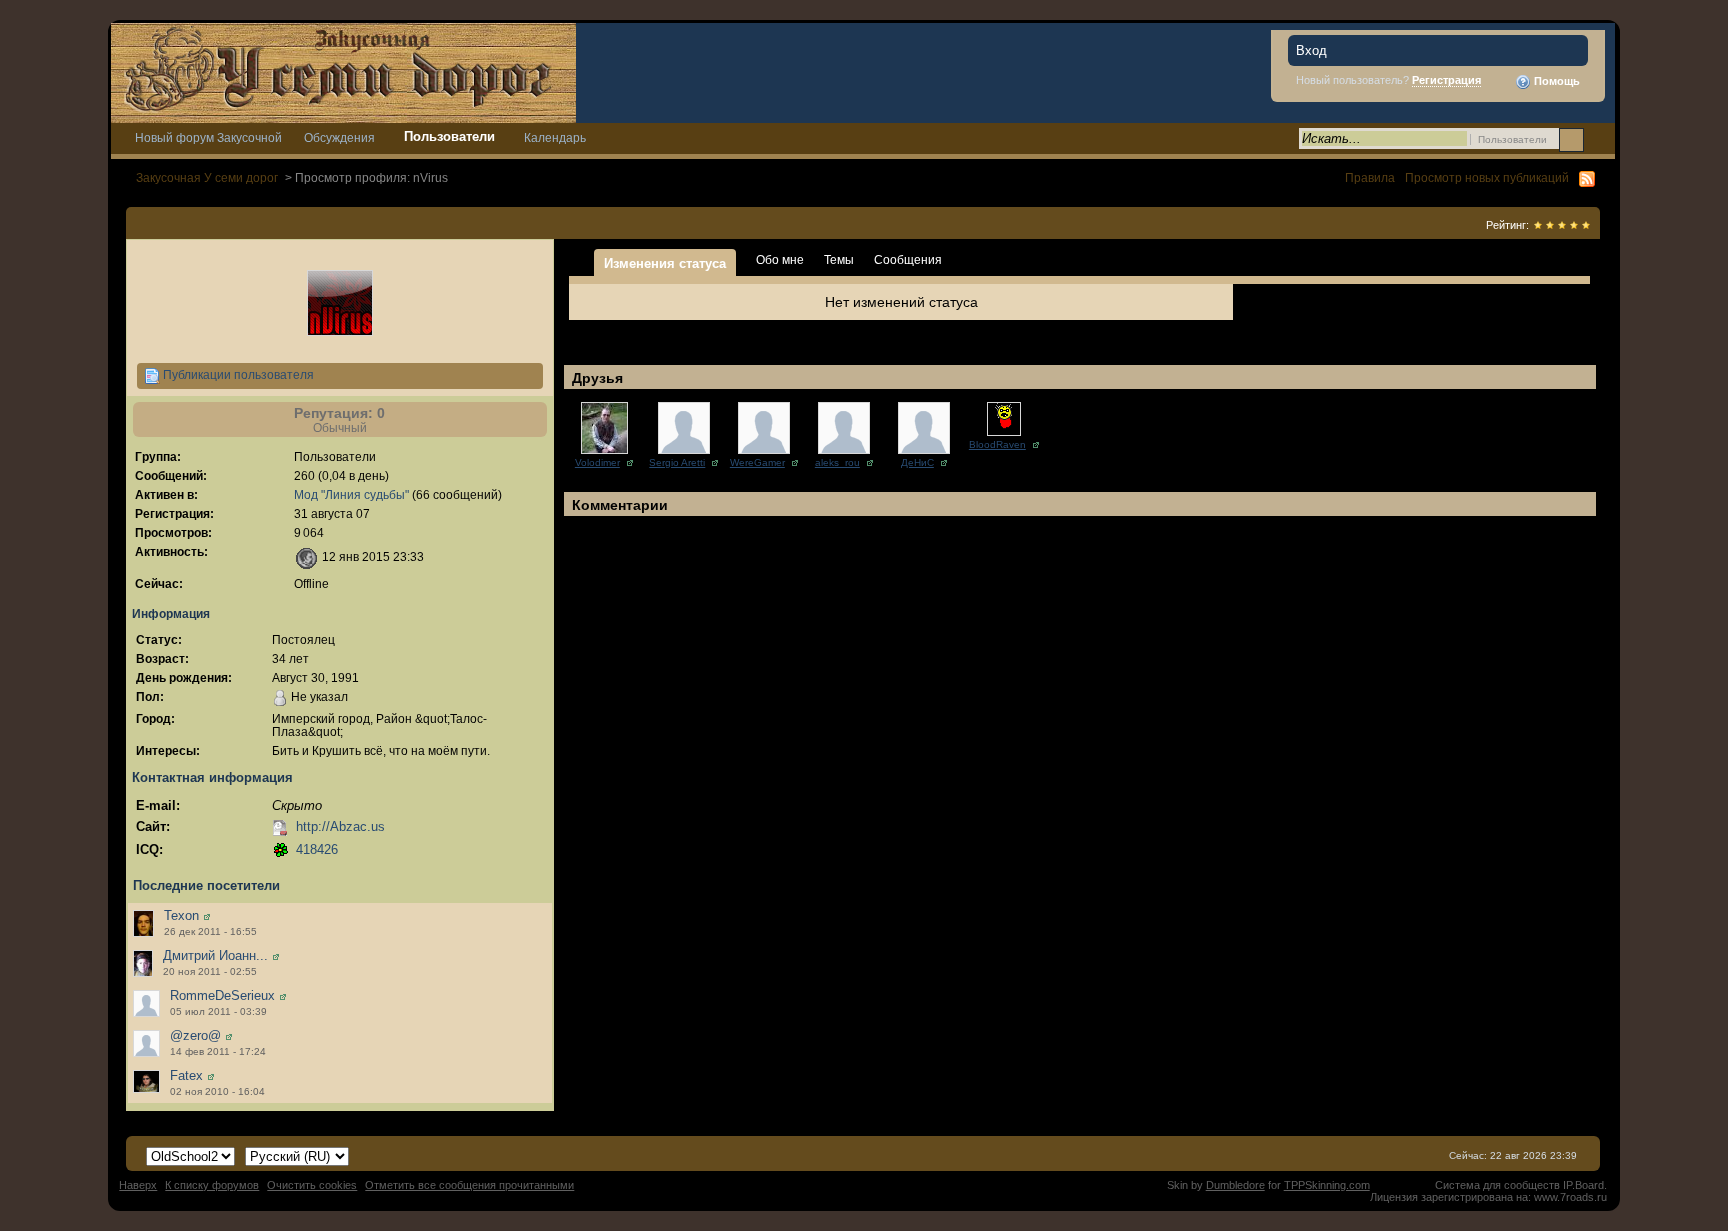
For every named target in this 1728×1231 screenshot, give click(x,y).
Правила (1370, 177)
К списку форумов (212, 1185)
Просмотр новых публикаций (1487, 177)
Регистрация (1446, 80)
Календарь (555, 137)
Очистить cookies (312, 1185)
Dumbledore (1235, 1185)
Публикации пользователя (237, 374)
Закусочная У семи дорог (207, 177)
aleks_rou (837, 462)
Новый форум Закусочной (208, 137)
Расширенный (1597, 139)
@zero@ (195, 1035)
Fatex (186, 1075)
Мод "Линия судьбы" (351, 494)
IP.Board (1583, 1185)
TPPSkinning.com (1327, 1185)
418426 (317, 849)
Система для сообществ (1497, 1185)
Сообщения (908, 259)
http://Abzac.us (340, 826)
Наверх (138, 1185)
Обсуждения (339, 137)
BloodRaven (997, 444)
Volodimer (597, 462)
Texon (181, 915)
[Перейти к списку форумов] (343, 71)
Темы (839, 259)
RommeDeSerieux (222, 995)
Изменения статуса (665, 263)
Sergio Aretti (677, 462)
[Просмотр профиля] (207, 915)
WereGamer (757, 462)
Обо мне (780, 259)
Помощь (1555, 81)
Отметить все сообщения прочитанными (469, 1185)
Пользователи (449, 136)
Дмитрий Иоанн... (215, 955)
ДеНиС (917, 462)
